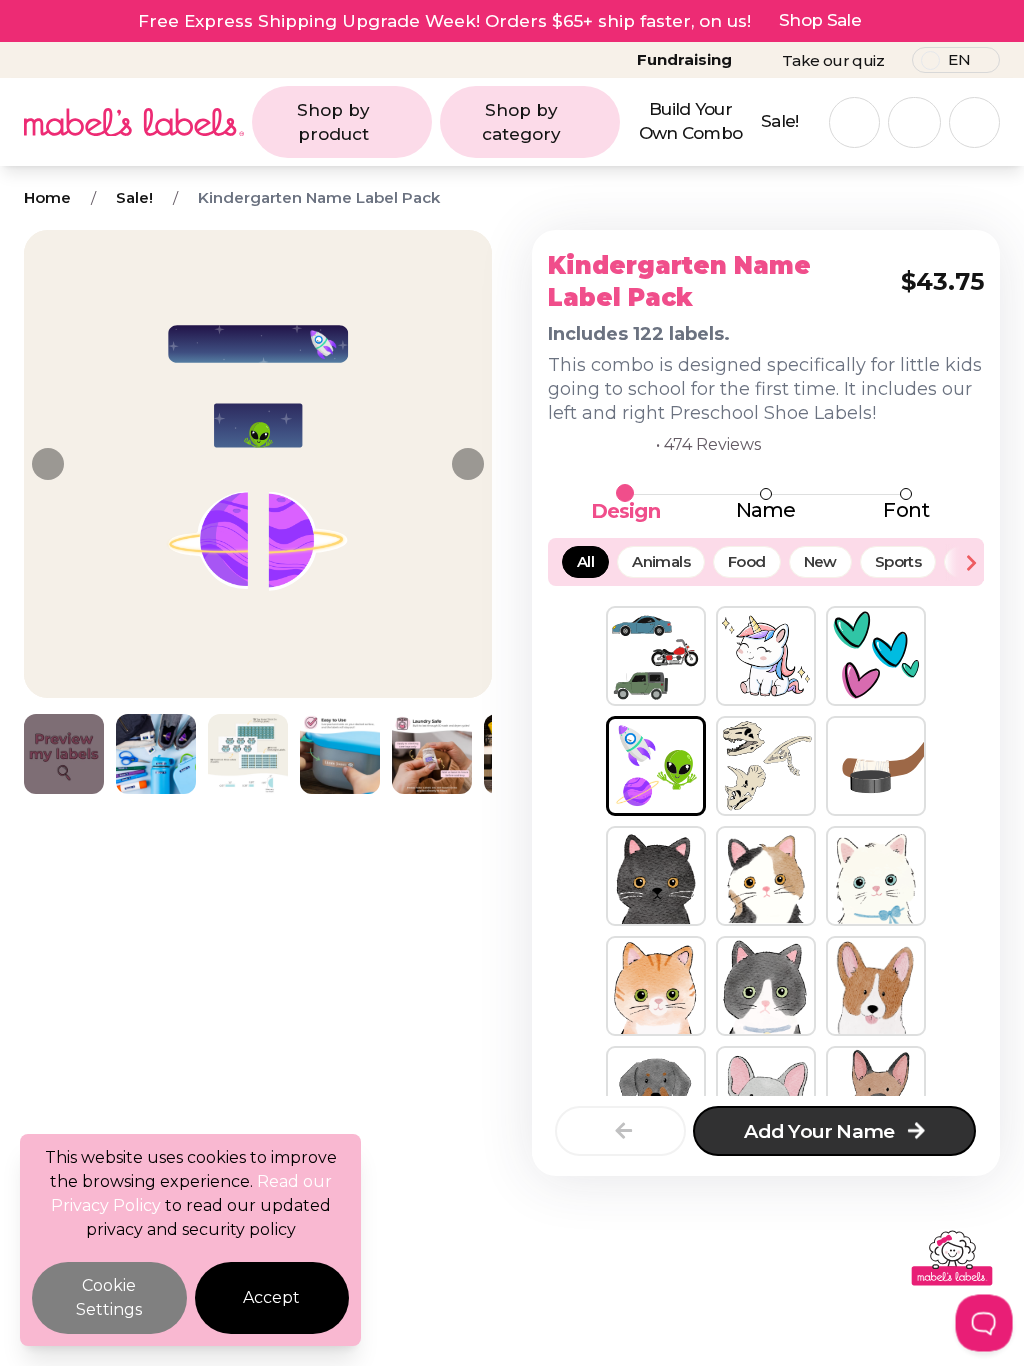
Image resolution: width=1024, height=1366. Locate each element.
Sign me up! (707, 796)
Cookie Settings (109, 1297)
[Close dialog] (897, 538)
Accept (271, 1297)
